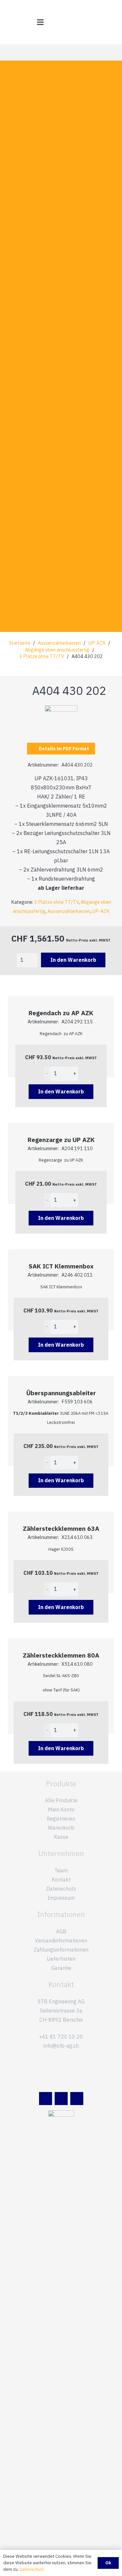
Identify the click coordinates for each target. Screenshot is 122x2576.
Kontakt (61, 1880)
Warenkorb (61, 1828)
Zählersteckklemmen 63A (61, 1528)
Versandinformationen (61, 1940)
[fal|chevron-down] (61, 386)
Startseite (20, 643)
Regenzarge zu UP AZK (61, 1140)
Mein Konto (61, 1809)
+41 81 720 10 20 (61, 2037)
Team (61, 1870)
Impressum (61, 1898)
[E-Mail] (61, 2099)
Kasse (61, 1837)
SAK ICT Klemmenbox (61, 1266)
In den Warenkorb (73, 960)
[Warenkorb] (114, 22)
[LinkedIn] (46, 2099)
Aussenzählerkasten (59, 643)
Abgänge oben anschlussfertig (57, 650)
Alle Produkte (61, 1800)
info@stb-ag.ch (61, 2046)
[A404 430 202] (61, 710)
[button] (40, 22)
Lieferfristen (61, 1959)
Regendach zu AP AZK (61, 1013)
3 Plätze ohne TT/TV (42, 656)
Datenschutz (61, 1889)
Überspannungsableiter (61, 1393)
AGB (61, 1931)
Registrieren (61, 1819)
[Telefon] (77, 2099)
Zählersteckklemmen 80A (61, 1655)
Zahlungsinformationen (61, 1950)
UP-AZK (97, 643)
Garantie (61, 1968)
